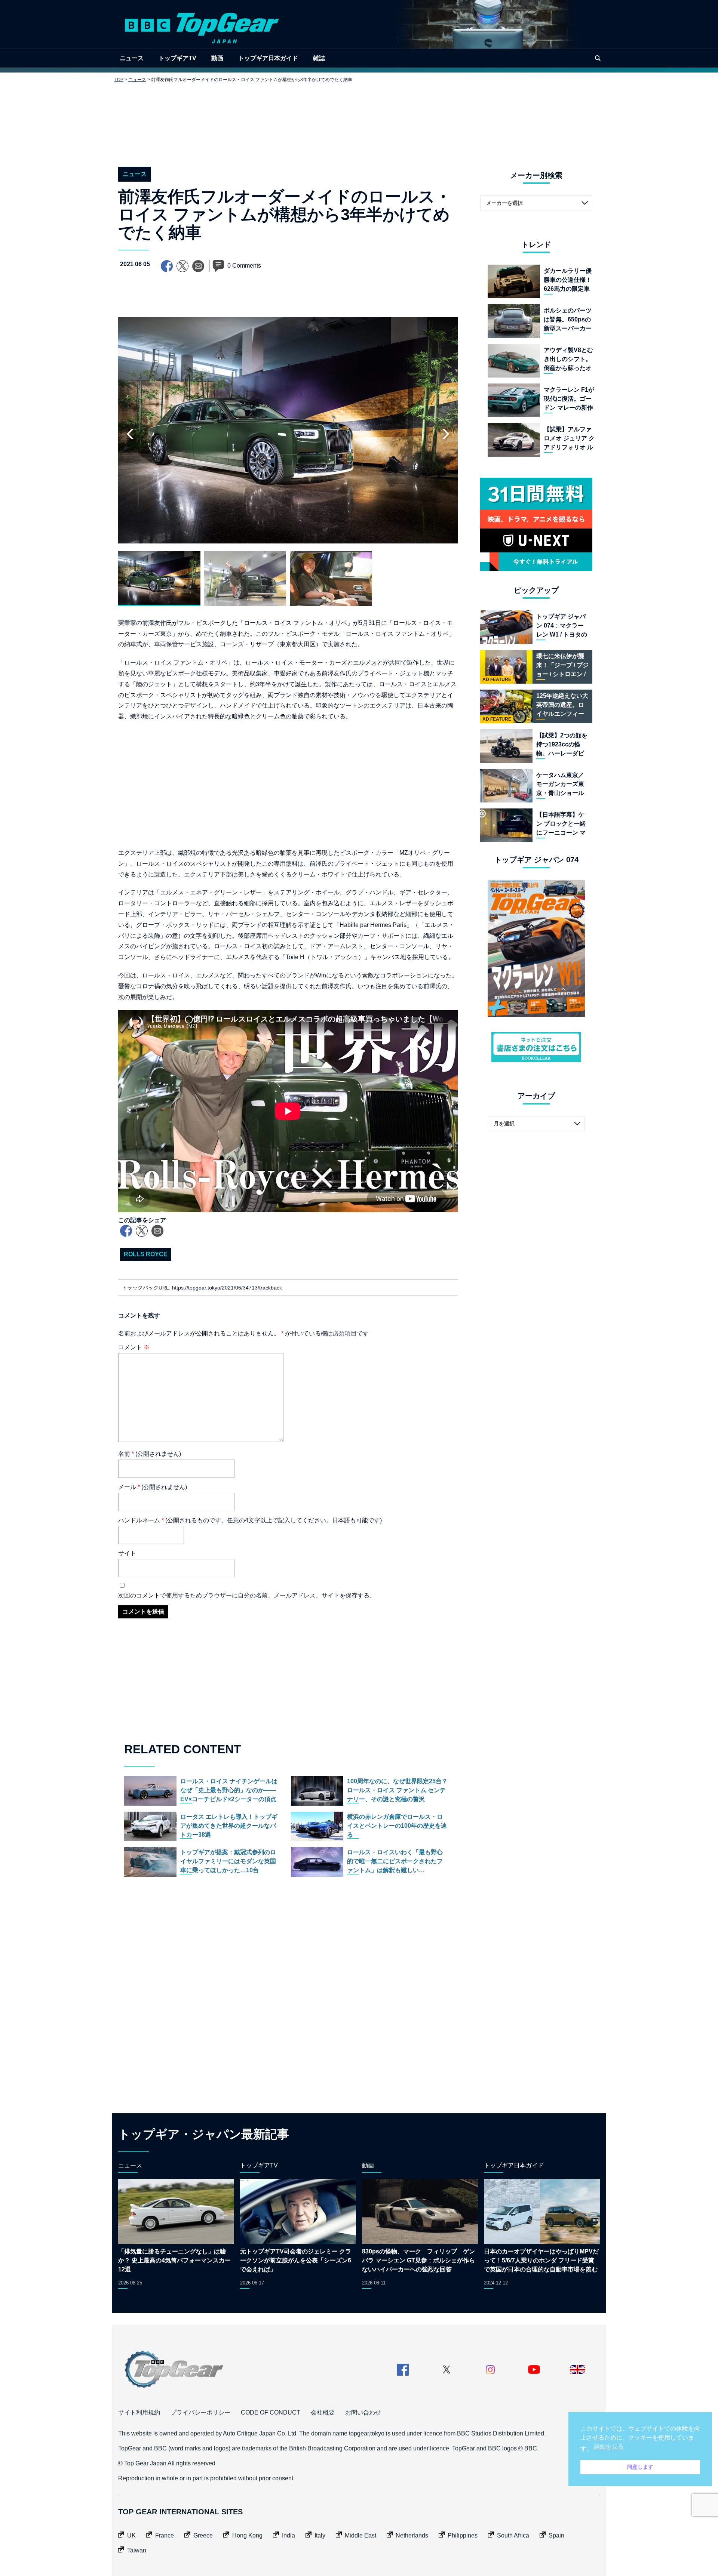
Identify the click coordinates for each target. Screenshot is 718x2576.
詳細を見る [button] (609, 2446)
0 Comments (244, 266)
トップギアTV (177, 58)
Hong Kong (247, 2535)
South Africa (513, 2535)
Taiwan (137, 2550)
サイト (127, 1553)
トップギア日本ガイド (268, 58)
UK (131, 2535)
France (165, 2535)
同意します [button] (640, 2467)
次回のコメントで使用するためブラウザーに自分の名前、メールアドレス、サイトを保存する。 (247, 1595)
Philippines (463, 2535)
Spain (556, 2535)
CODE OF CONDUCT (271, 2412)
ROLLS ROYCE (146, 1254)
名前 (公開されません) (150, 1454)
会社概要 (323, 2412)
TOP (119, 80)
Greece (203, 2535)
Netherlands (412, 2535)
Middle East (360, 2535)
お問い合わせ (363, 2412)
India (289, 2535)
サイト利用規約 (139, 2412)
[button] (446, 434)
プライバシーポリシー (200, 2412)
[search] (598, 58)
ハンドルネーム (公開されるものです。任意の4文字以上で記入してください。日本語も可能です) (250, 1520)
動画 (217, 58)
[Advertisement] (359, 119)
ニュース (132, 58)
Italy (320, 2535)
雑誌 (319, 58)
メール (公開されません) (153, 1487)
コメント (134, 1347)
